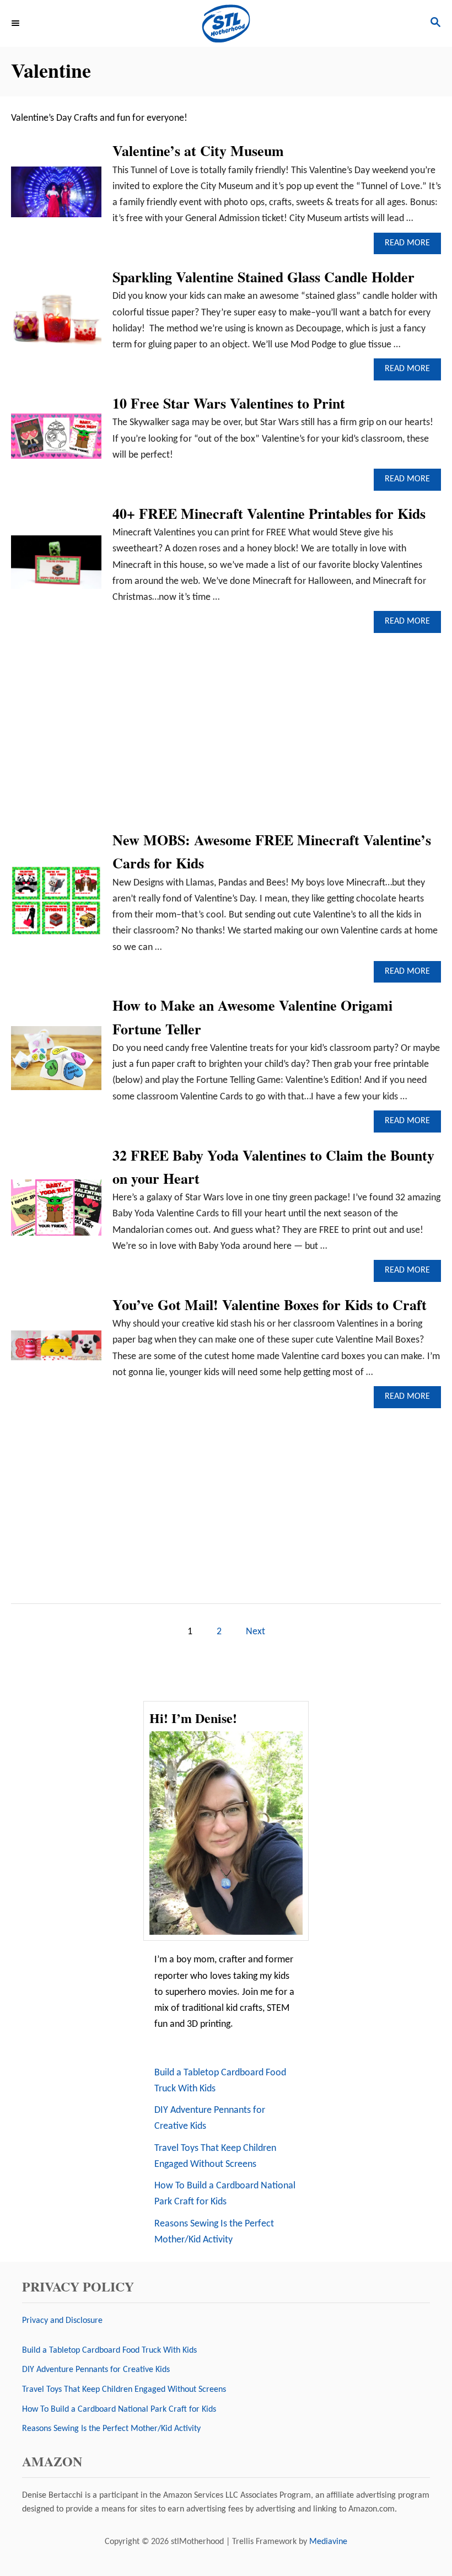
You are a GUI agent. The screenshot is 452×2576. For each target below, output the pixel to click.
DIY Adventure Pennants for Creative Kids (210, 2118)
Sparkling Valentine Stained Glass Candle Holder (263, 277)
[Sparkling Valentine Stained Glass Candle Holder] (56, 323)
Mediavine (328, 2542)
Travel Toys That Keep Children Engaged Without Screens (215, 2156)
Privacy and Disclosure (62, 2321)
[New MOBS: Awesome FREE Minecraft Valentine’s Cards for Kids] (56, 906)
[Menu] (17, 23)
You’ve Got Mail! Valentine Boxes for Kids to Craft (270, 1305)
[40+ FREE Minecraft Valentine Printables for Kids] (56, 567)
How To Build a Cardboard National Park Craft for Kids (225, 2194)
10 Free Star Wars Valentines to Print (229, 403)
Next (255, 1632)
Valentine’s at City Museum (198, 151)
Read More (411, 246)
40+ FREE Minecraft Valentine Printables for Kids (269, 513)
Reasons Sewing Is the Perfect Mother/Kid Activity (214, 2232)
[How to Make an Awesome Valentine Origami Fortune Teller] (56, 1063)
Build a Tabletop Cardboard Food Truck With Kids (220, 2081)
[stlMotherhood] (226, 23)
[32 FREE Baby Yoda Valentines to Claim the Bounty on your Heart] (56, 1212)
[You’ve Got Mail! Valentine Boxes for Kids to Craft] (56, 1350)
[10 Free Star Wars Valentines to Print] (56, 441)
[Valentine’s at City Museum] (56, 197)
